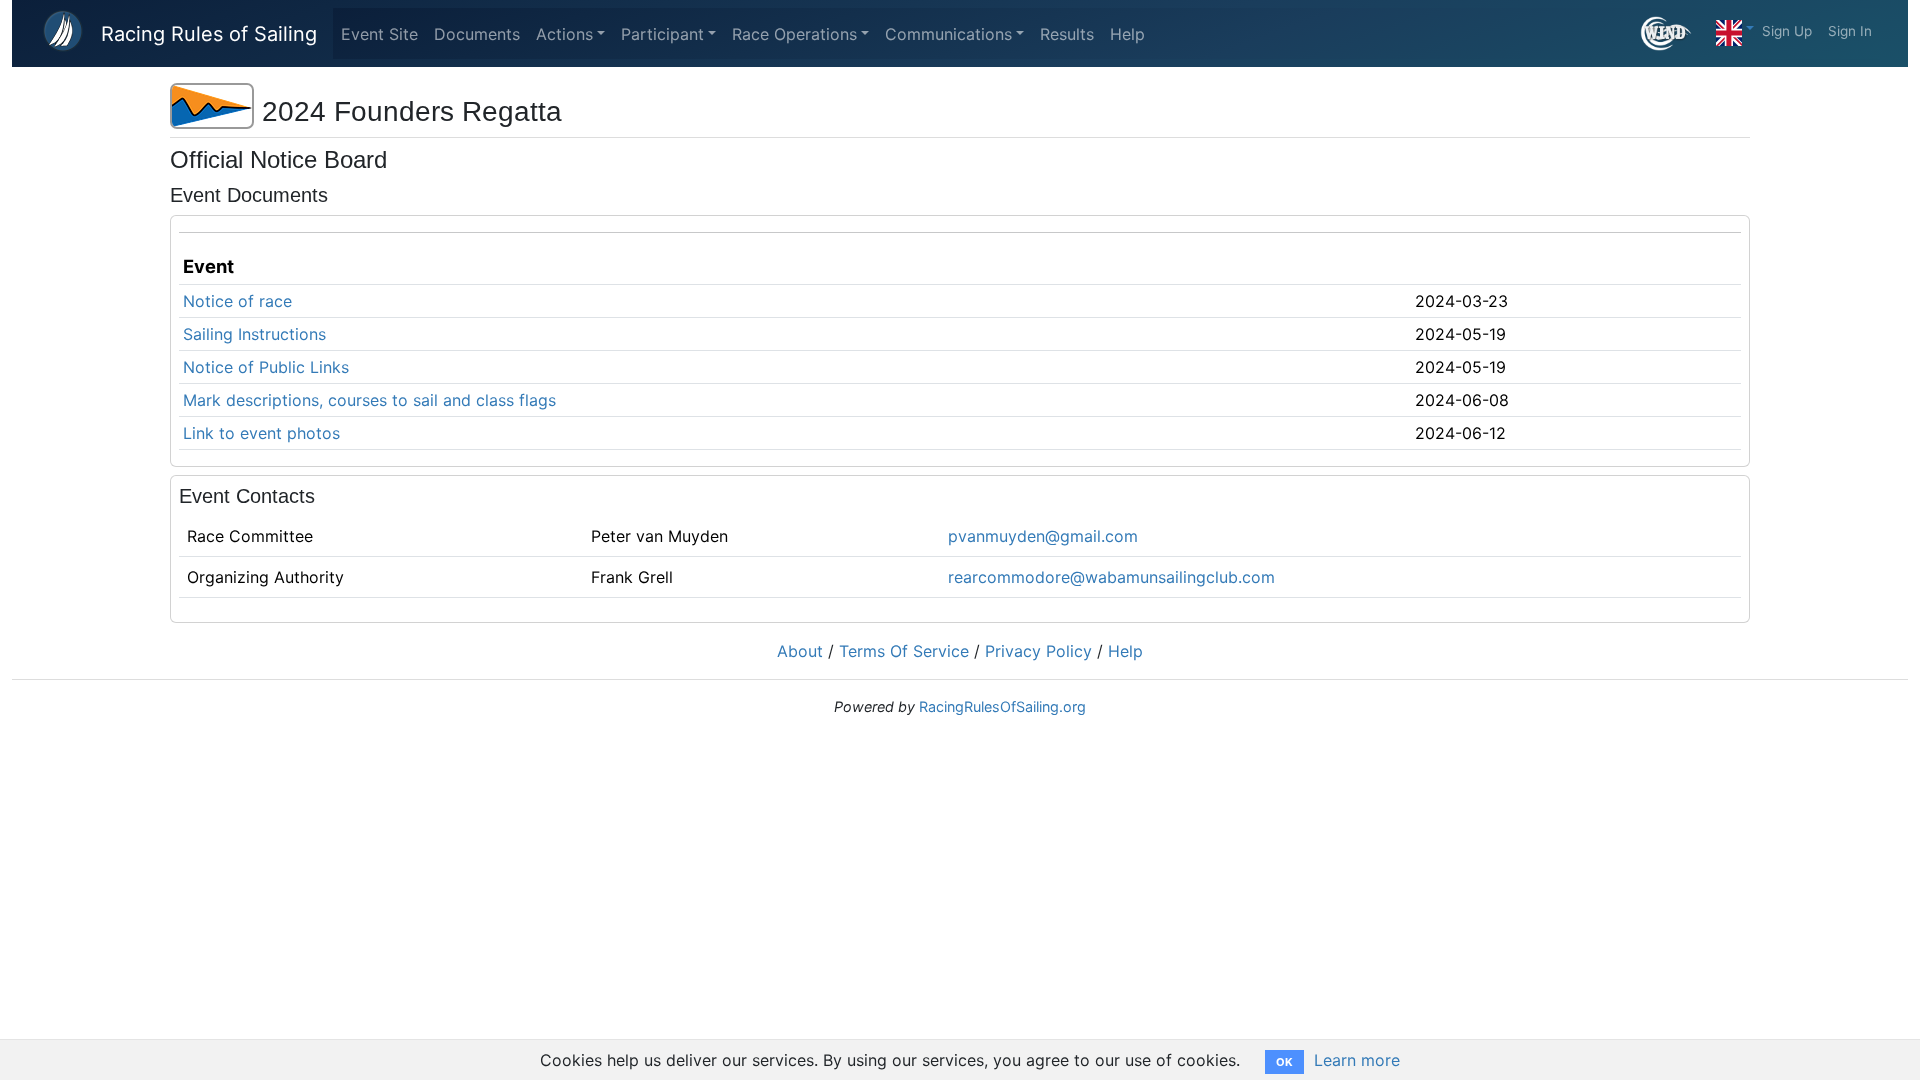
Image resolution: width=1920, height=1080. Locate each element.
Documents (477, 34)
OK (1284, 1062)
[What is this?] (1674, 33)
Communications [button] (948, 34)
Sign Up (1787, 31)
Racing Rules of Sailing (209, 34)
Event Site (379, 34)
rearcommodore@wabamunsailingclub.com (1111, 577)
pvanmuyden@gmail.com (1043, 536)
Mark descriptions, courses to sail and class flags (369, 400)
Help (1127, 34)
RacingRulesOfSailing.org (1002, 706)
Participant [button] (662, 34)
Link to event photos (261, 433)
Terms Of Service (904, 651)
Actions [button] (564, 34)
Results (1067, 34)
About (800, 651)
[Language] (1735, 28)
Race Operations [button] (794, 34)
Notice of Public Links (266, 367)
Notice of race (237, 301)
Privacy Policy (1038, 651)
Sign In (1850, 31)
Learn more (1357, 1060)
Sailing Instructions (254, 334)
